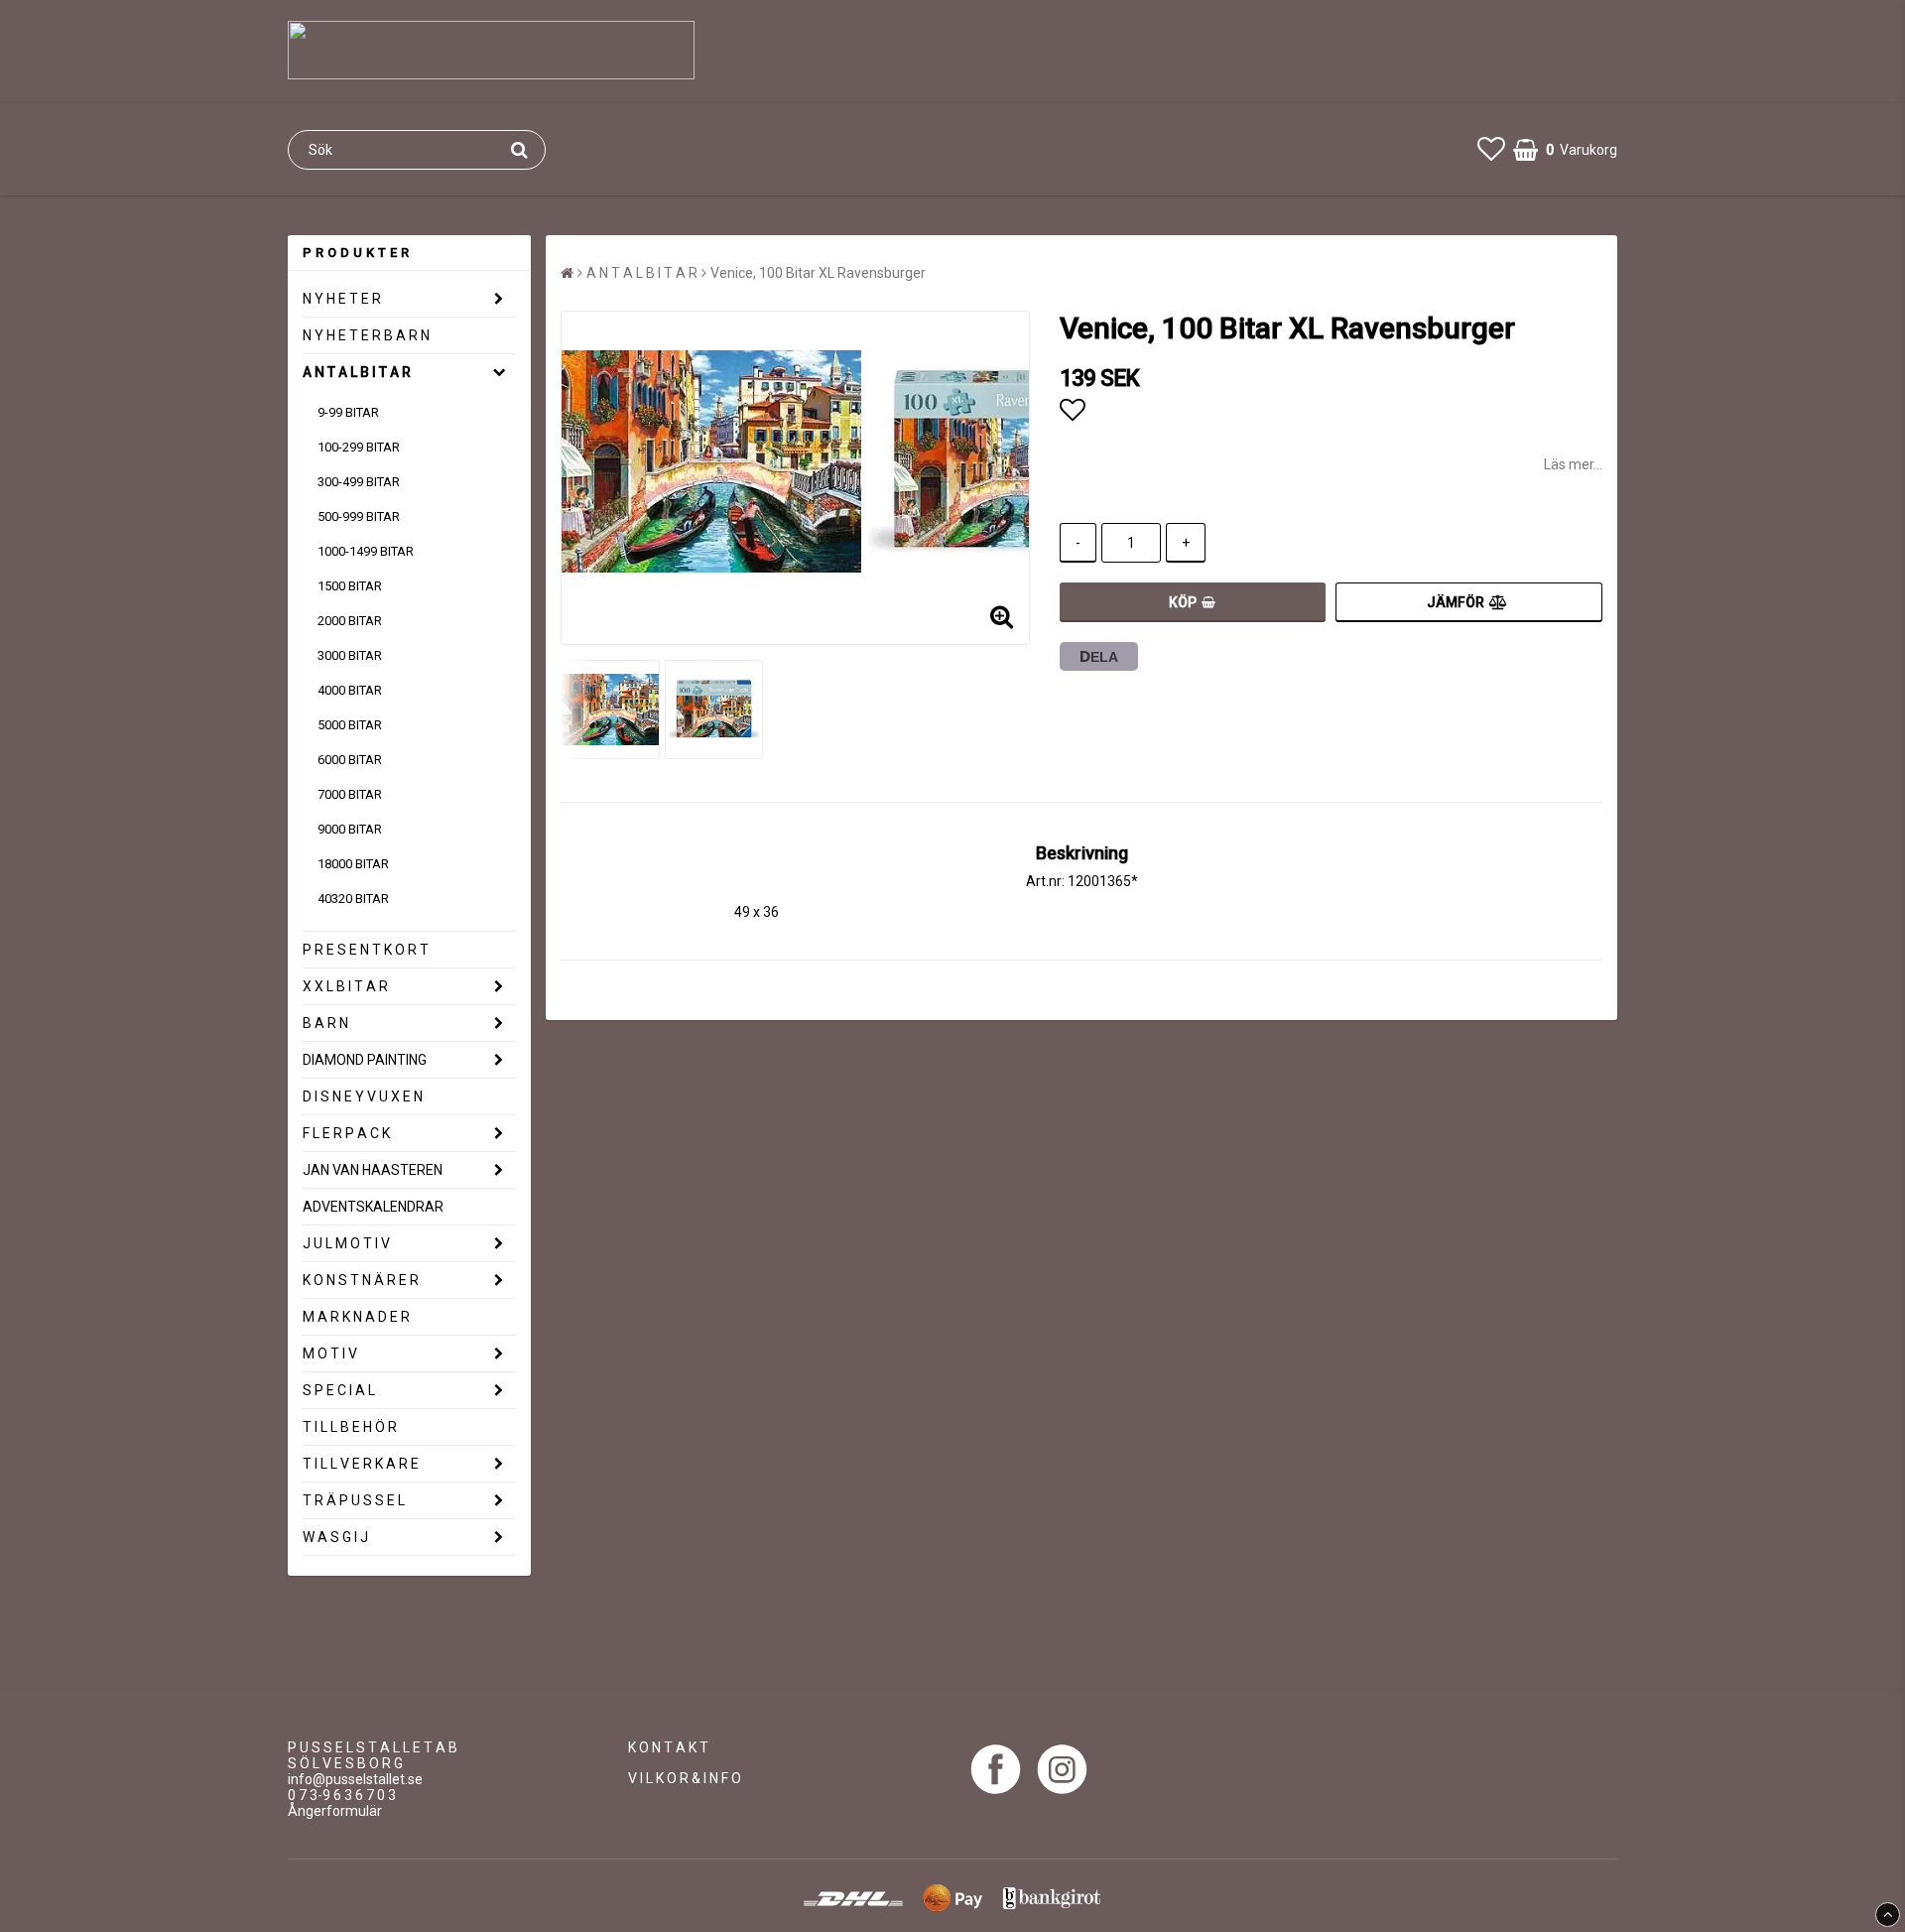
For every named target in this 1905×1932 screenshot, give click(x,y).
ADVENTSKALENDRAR (373, 1207)
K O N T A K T (668, 1747)
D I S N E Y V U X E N (363, 1096)
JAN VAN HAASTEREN (373, 1170)
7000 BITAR (350, 794)
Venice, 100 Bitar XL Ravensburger (818, 273)
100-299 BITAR (359, 447)
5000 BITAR (350, 725)
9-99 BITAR (348, 412)
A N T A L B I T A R (357, 372)
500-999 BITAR (359, 516)
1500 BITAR (350, 586)
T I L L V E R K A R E (361, 1464)
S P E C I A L (339, 1390)
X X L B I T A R (345, 986)
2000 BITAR (350, 621)
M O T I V (330, 1353)
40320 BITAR (353, 899)
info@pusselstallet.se (355, 1779)
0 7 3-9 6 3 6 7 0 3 (342, 1795)
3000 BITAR (350, 655)
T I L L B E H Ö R (350, 1427)
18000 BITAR (353, 864)
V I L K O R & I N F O (685, 1778)
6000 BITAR (350, 760)
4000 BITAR (350, 690)
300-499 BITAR (359, 482)
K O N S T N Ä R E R (361, 1280)
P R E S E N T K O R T (366, 950)
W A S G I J (335, 1537)
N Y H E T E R (342, 299)
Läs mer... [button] (1573, 464)
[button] (1491, 149)
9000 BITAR (350, 829)
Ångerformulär (335, 1811)
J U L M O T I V (346, 1243)
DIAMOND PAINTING (365, 1060)
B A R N (325, 1023)
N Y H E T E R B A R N (366, 335)
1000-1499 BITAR (366, 551)
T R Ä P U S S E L (354, 1500)
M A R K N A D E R (356, 1317)
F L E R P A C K (346, 1133)
